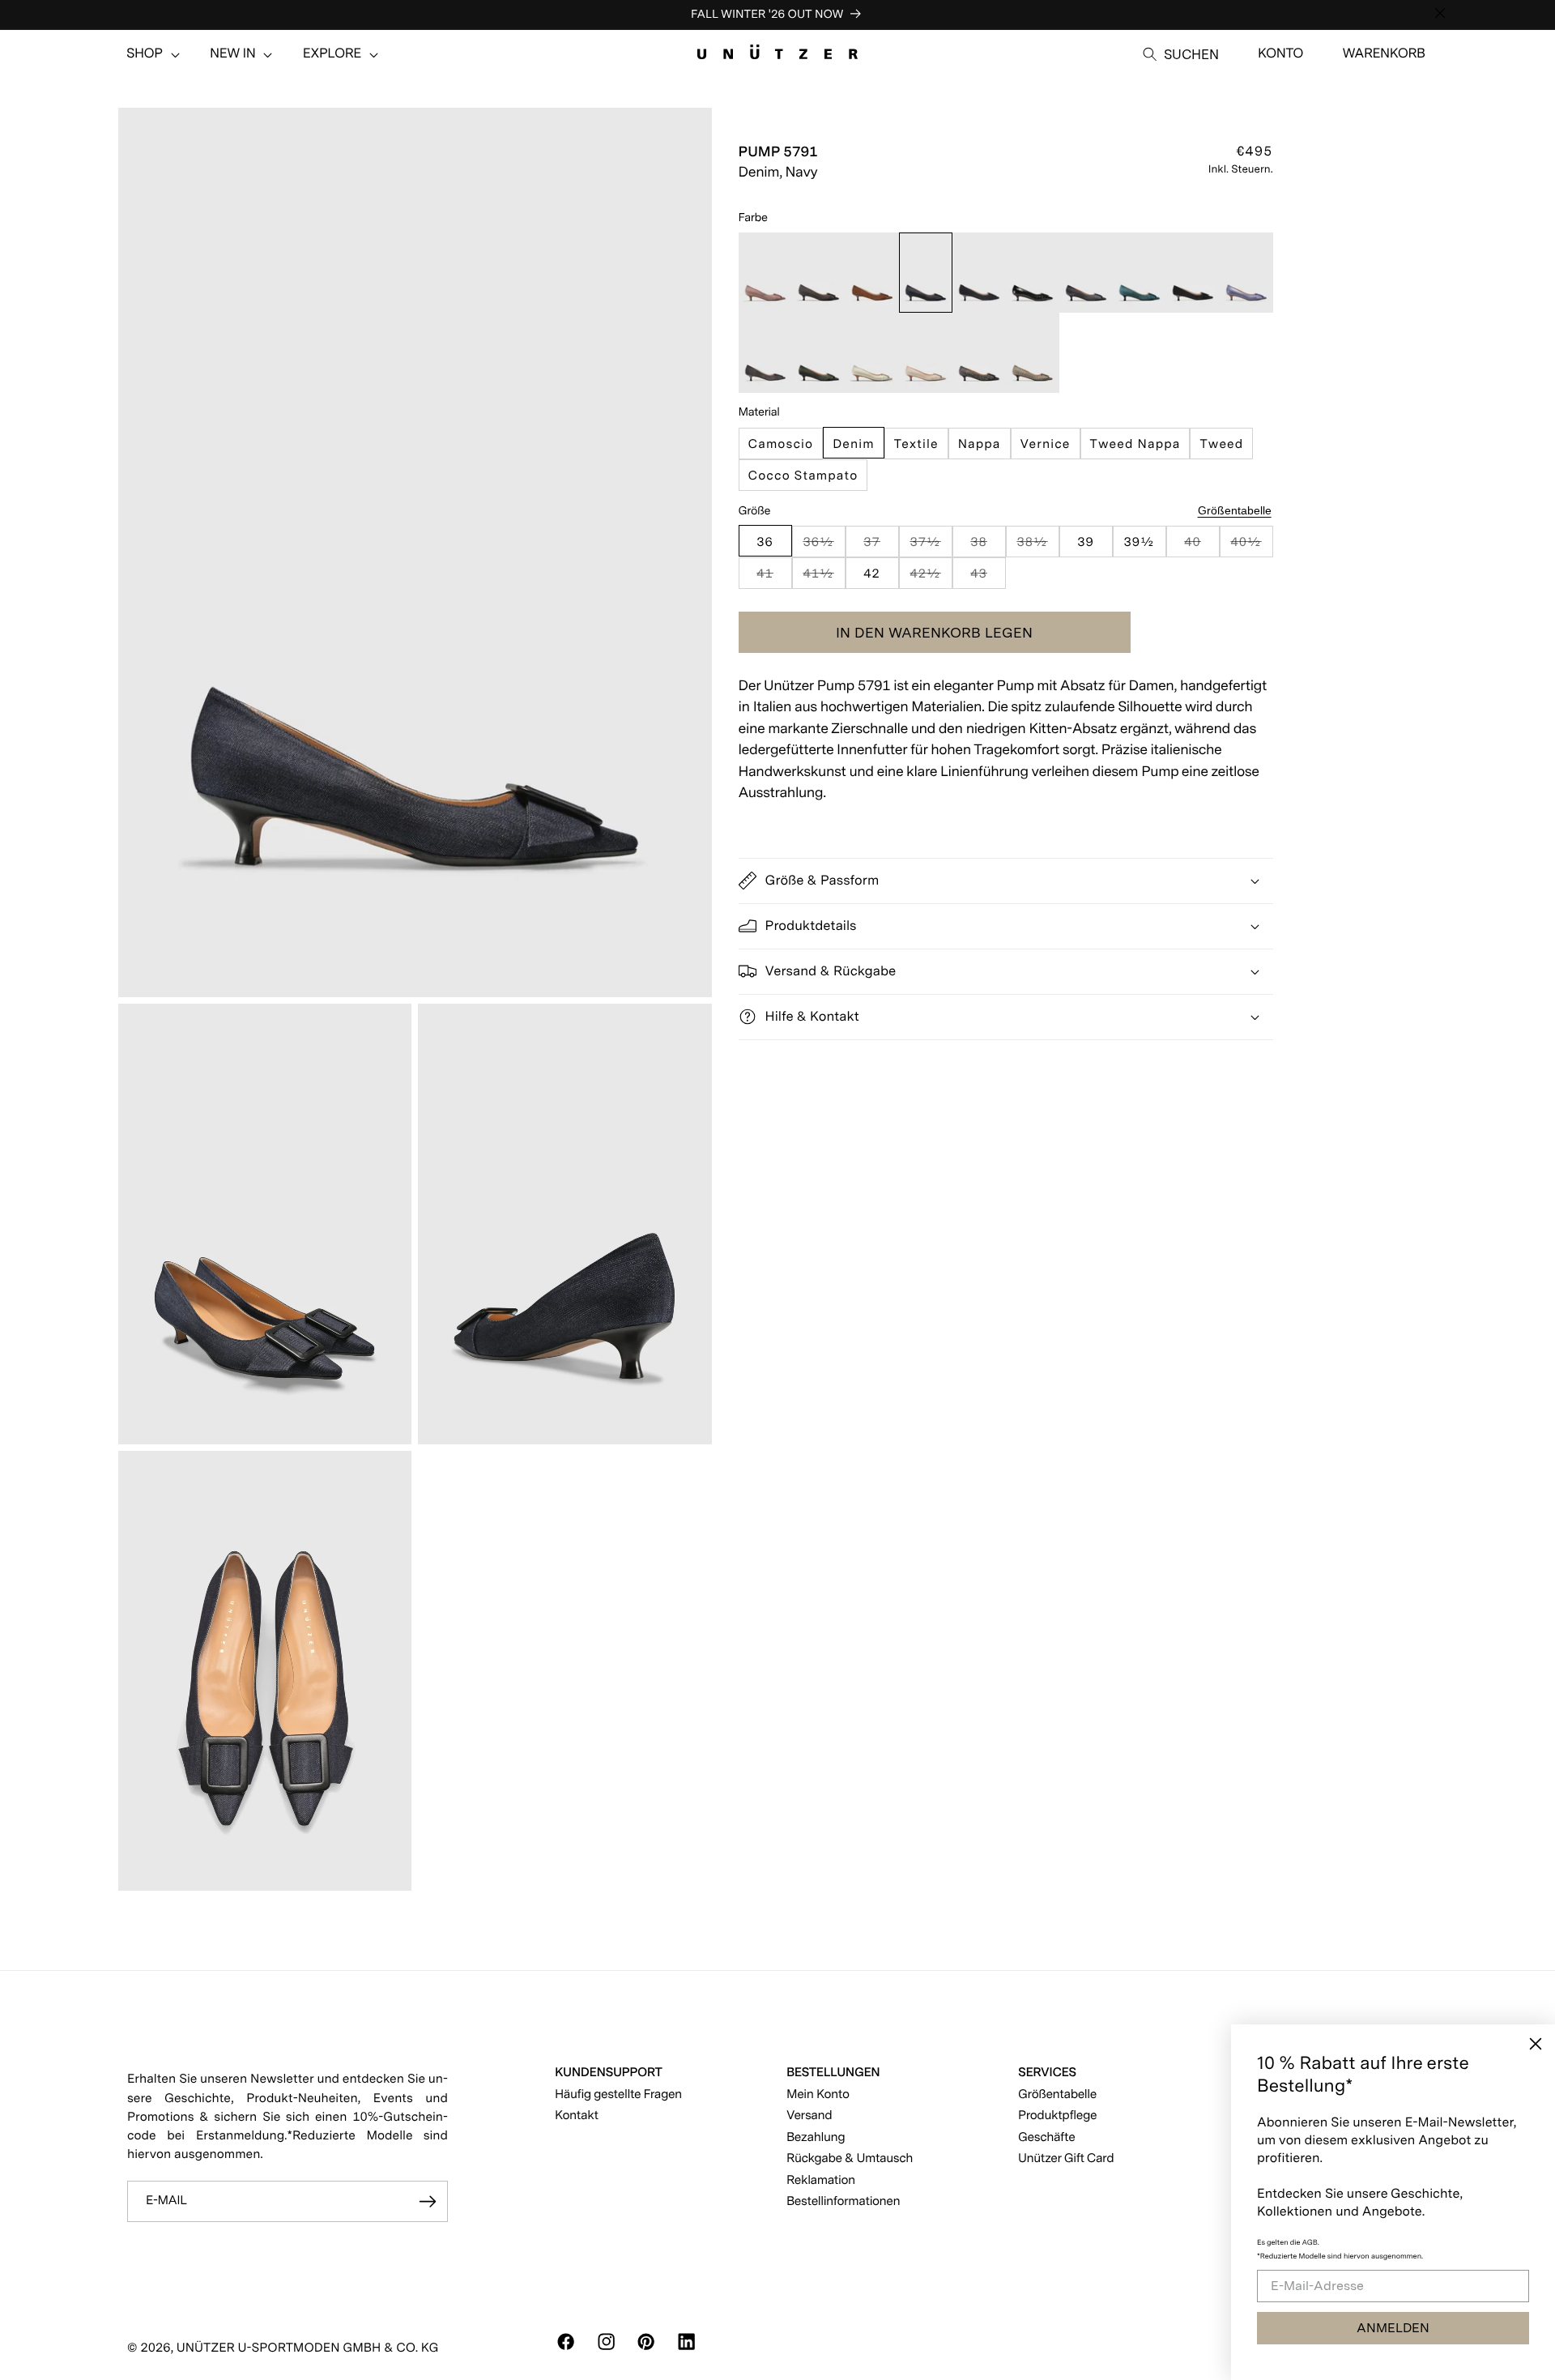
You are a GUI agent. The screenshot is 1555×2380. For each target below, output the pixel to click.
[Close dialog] (1536, 2044)
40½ (1251, 545)
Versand (809, 2115)
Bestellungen (833, 2072)
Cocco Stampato (803, 474)
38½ (1037, 545)
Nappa (980, 443)
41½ (824, 576)
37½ (931, 545)
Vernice (1046, 443)
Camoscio (781, 443)
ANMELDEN (1393, 2328)
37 (881, 545)
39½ (1139, 541)
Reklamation (821, 2180)
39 (1086, 541)
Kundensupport (609, 2072)
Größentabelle (1235, 510)
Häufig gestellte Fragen (618, 2094)
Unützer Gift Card (1066, 2158)
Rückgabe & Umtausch (850, 2158)
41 (774, 576)
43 (988, 576)
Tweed (1221, 443)
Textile (916, 443)
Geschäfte (1046, 2137)
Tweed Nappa (1135, 443)
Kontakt (577, 2115)
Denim (854, 443)
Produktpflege (1057, 2115)
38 (988, 545)
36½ (824, 545)
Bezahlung (816, 2137)
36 (765, 541)
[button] (145, 54)
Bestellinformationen (843, 2201)
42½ (931, 576)
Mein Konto (818, 2094)
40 (1201, 545)
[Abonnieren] (428, 2202)
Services (1047, 2072)
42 (872, 572)
